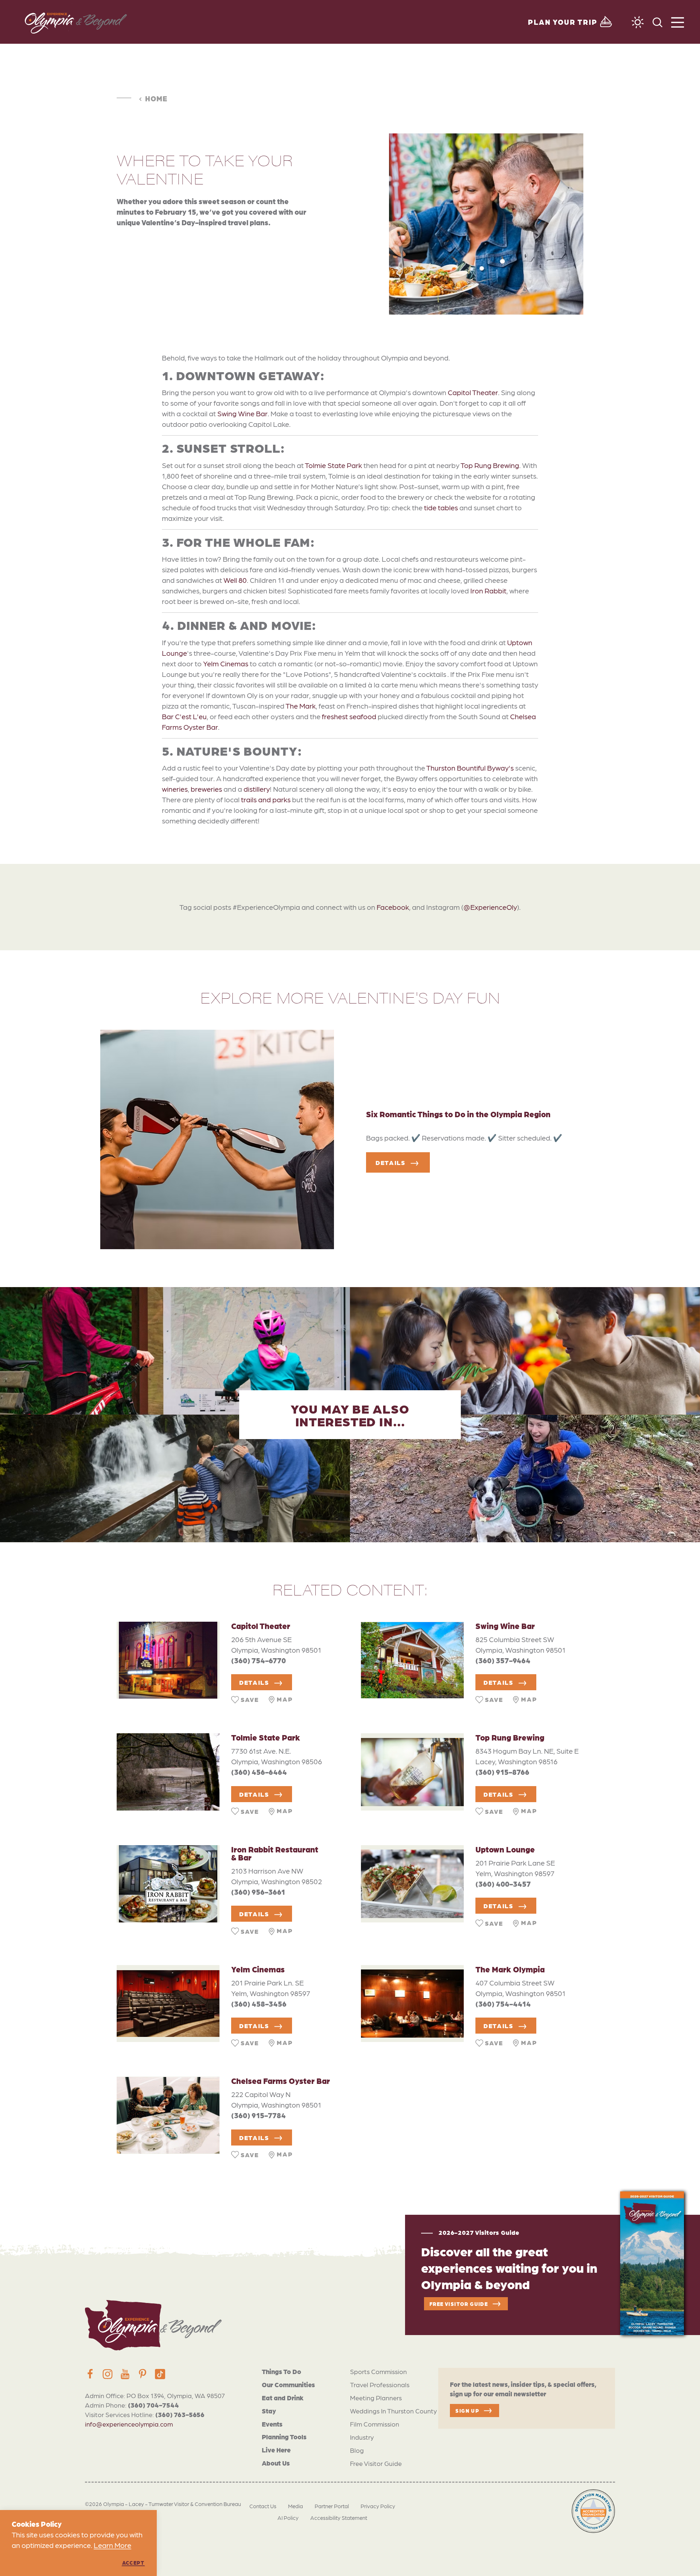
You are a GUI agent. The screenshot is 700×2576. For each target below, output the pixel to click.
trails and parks (266, 799)
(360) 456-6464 (259, 1772)
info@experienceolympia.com (129, 2424)
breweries (206, 789)
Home (156, 98)
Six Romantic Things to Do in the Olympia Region (458, 1114)
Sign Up (467, 2411)
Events (272, 2424)
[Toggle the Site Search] (658, 22)
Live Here (276, 2450)
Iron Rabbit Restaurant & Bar (275, 1853)
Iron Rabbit (488, 591)
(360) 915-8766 (502, 1772)
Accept (133, 2563)
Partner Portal (332, 2506)
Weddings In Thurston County (393, 2411)
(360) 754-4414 (503, 2004)
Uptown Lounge (505, 1849)
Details (391, 1162)
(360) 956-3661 (258, 1892)
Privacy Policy (378, 2506)
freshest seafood (349, 716)
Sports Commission (378, 2371)
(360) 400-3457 (503, 1884)
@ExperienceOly (490, 907)
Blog (357, 2450)
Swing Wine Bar (242, 413)
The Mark (301, 706)
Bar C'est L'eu (184, 716)
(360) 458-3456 (259, 2004)
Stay (269, 2411)
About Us (276, 2463)
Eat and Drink (283, 2398)
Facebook (393, 907)
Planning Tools (284, 2437)
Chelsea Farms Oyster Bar (281, 2080)
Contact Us (263, 2506)
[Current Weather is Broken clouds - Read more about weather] (638, 22)
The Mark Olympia (510, 1969)
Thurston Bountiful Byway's (470, 768)
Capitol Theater (473, 392)
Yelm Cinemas (226, 663)
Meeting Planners (376, 2398)
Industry (362, 2437)
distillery (257, 789)
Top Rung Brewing (490, 465)
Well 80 (235, 580)
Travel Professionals (380, 2384)
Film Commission (375, 2424)
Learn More (112, 2545)
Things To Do (281, 2371)
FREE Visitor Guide (459, 2304)
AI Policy (288, 2518)
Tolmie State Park (333, 465)
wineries (175, 789)
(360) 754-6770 (258, 1660)
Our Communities (288, 2384)
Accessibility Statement (339, 2518)
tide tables (441, 507)
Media (295, 2506)
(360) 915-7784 (258, 2115)
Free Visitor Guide (376, 2463)
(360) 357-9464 (503, 1660)
